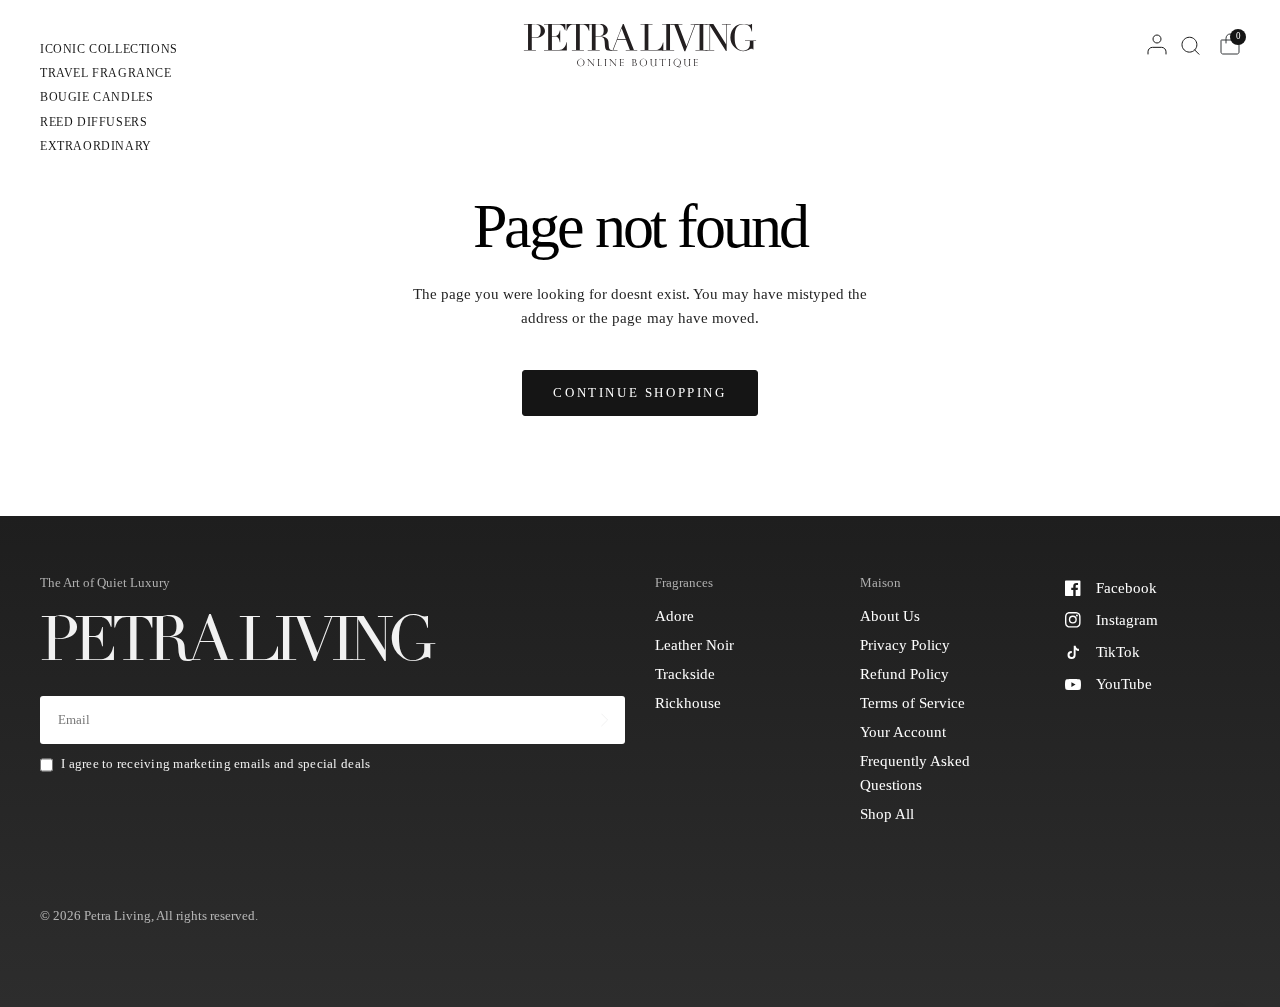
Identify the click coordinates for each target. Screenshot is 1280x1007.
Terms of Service (912, 703)
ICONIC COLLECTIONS (109, 49)
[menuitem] (109, 52)
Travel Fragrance (106, 73)
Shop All (887, 814)
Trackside (685, 674)
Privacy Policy (905, 645)
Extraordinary (96, 146)
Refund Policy (904, 674)
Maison (880, 582)
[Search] (1190, 45)
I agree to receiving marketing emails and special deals (215, 763)
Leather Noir (694, 645)
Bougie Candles (96, 97)
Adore (674, 616)
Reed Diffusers (93, 122)
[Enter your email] (605, 720)
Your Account (903, 732)
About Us (890, 616)
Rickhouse (688, 703)
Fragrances (684, 582)
